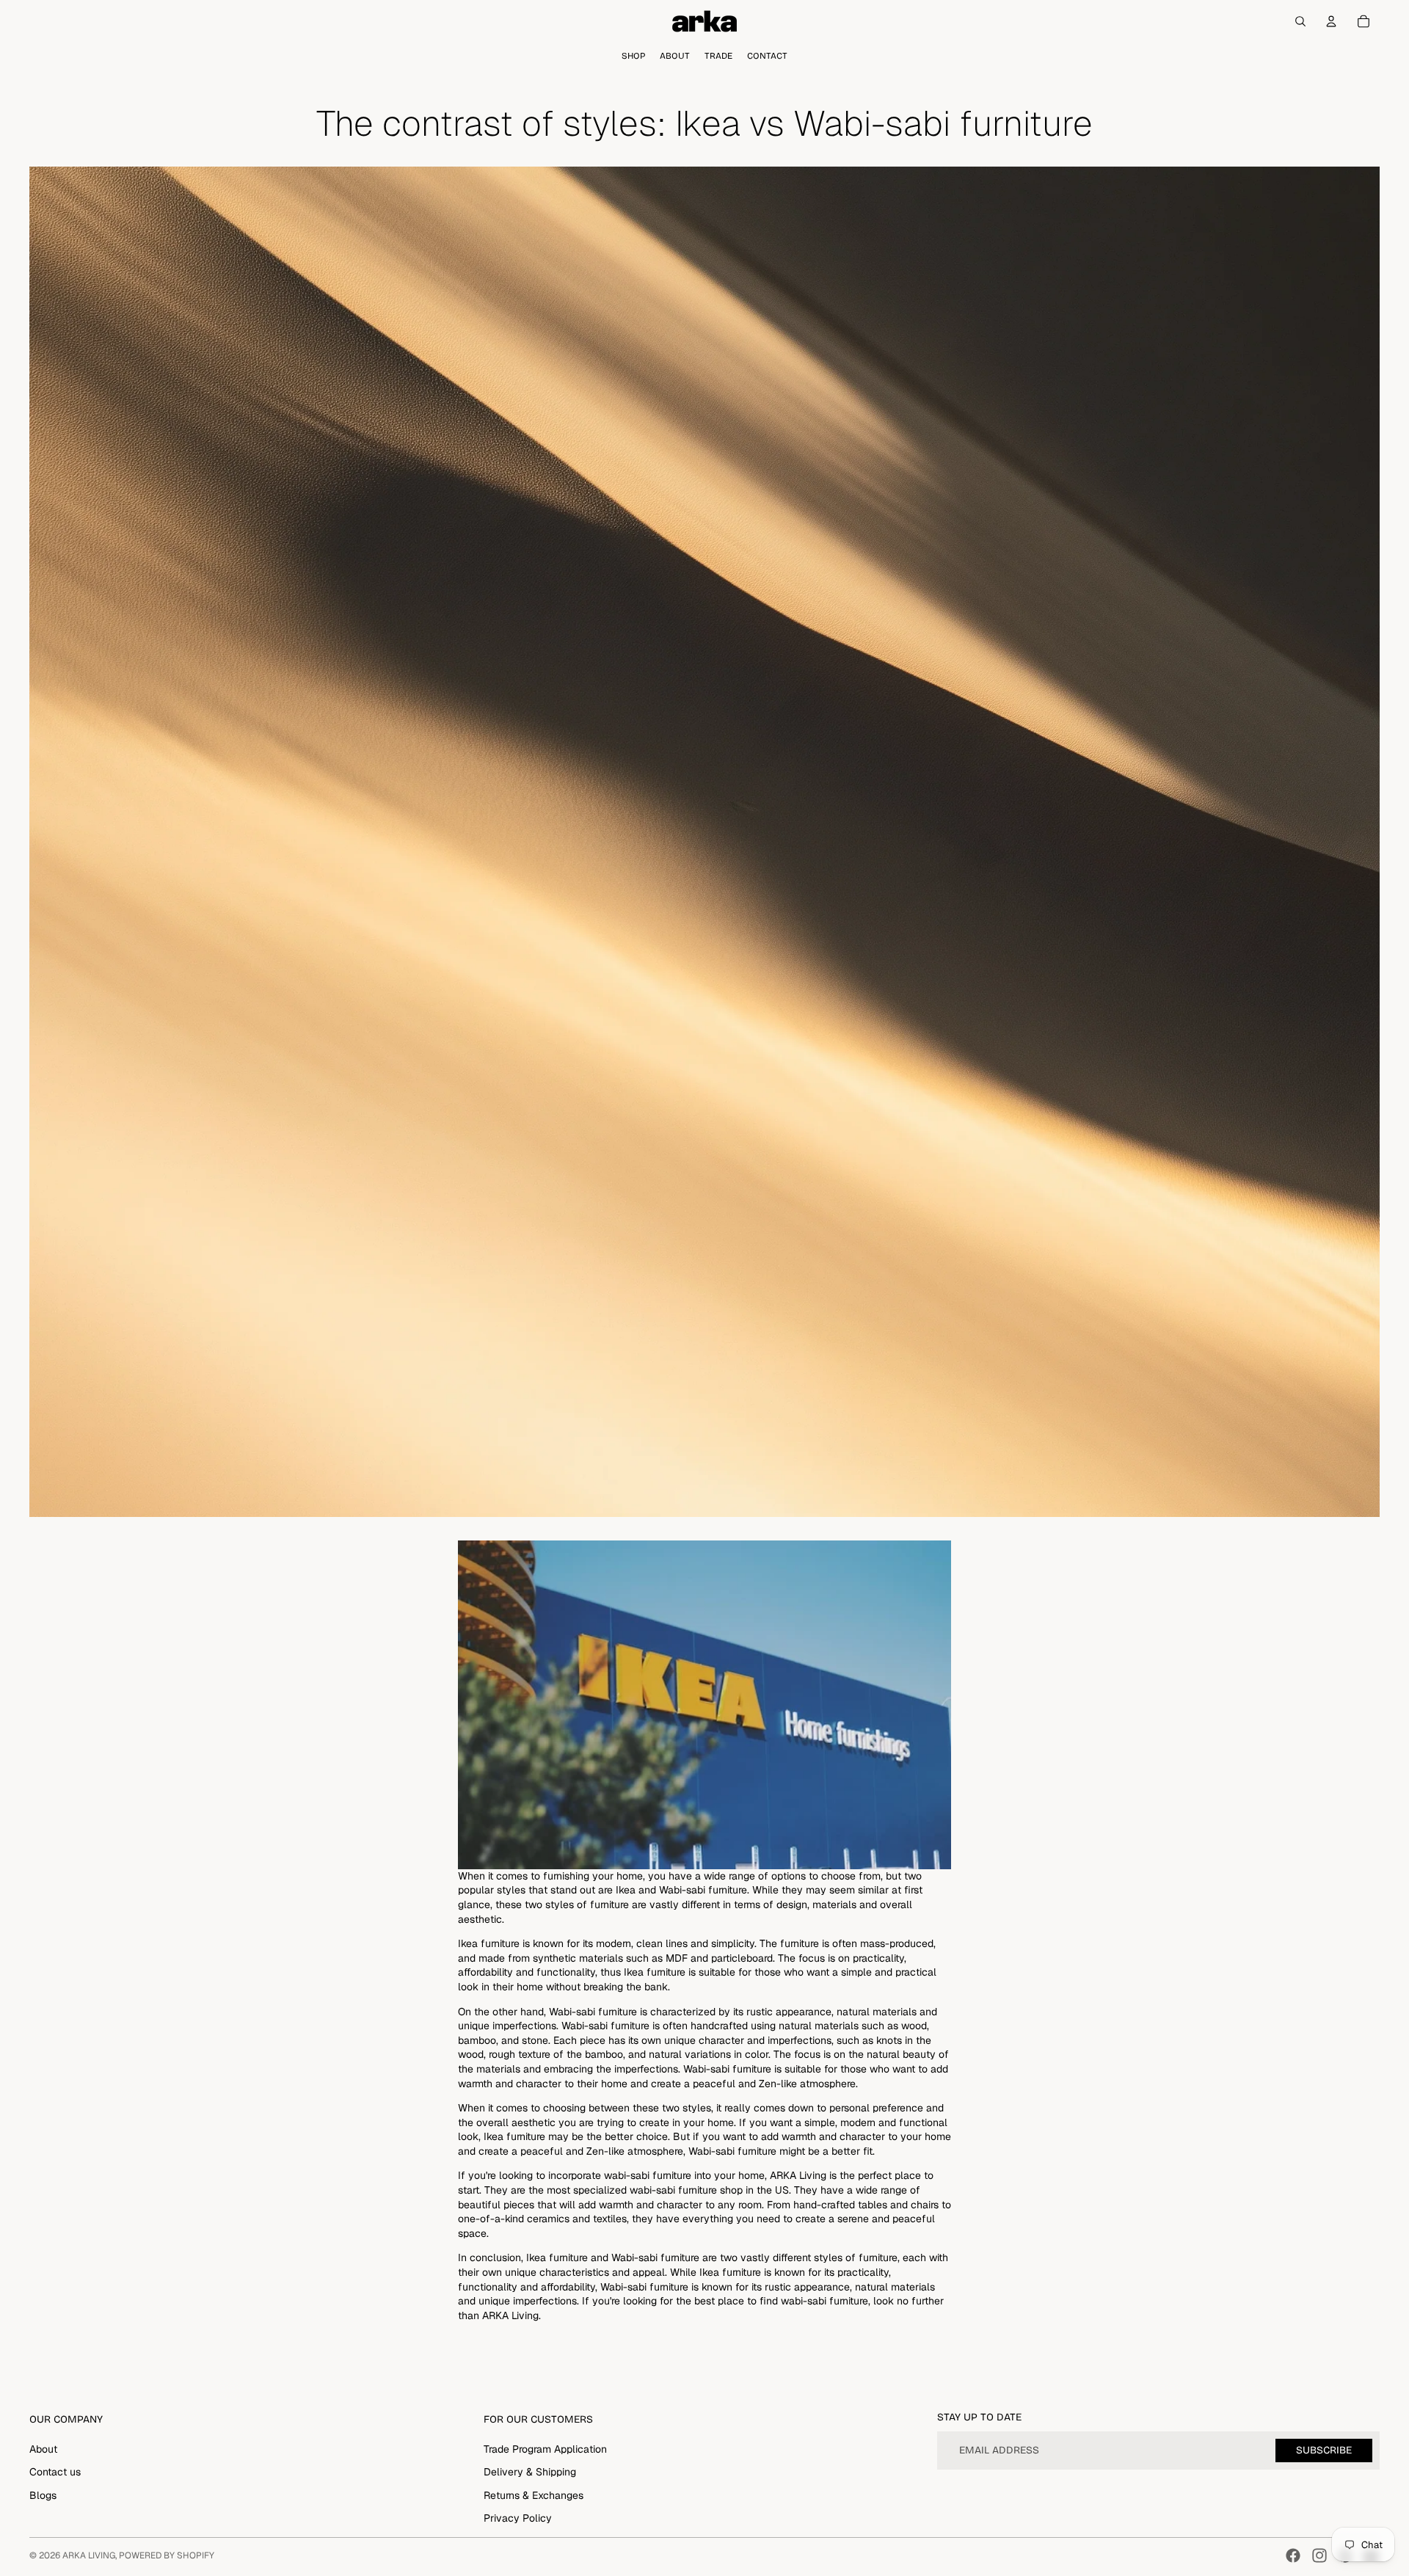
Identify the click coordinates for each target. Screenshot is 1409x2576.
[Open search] (1300, 21)
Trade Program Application (545, 2449)
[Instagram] (1319, 2555)
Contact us (55, 2472)
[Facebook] (1293, 2555)
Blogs (43, 2495)
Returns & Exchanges (534, 2495)
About (43, 2449)
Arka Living (89, 2555)
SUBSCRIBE (1324, 2450)
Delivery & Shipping (530, 2472)
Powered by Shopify (167, 2555)
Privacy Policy (518, 2518)
